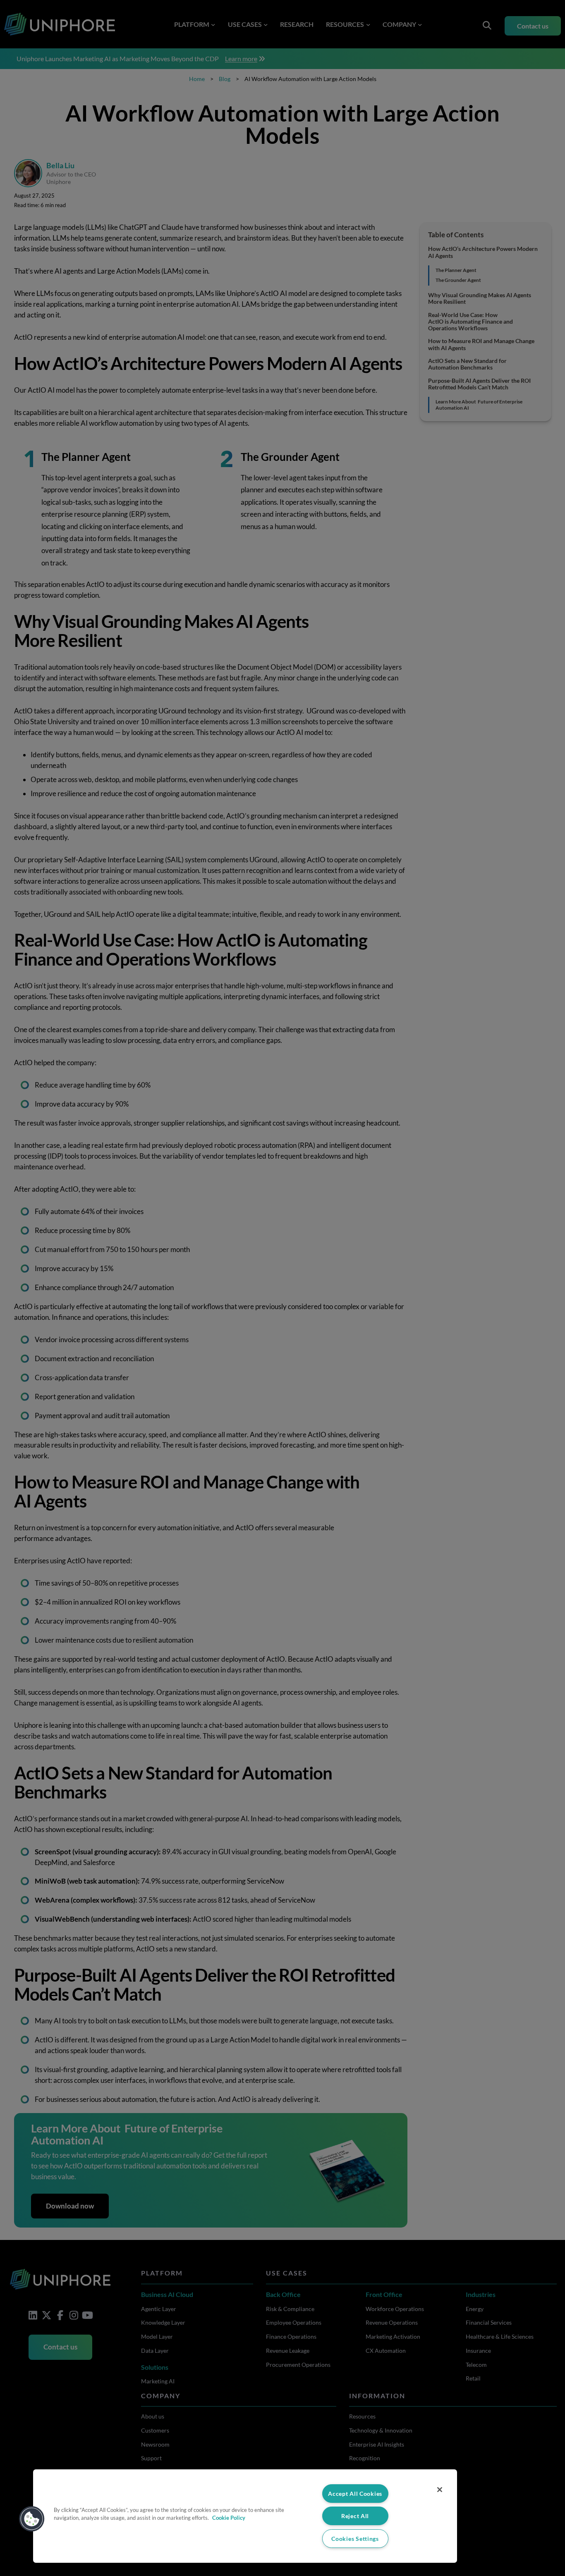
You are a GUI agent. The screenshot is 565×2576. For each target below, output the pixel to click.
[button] (32, 2519)
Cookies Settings (355, 2539)
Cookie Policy (229, 2518)
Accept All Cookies (355, 2494)
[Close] (440, 2490)
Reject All (355, 2516)
